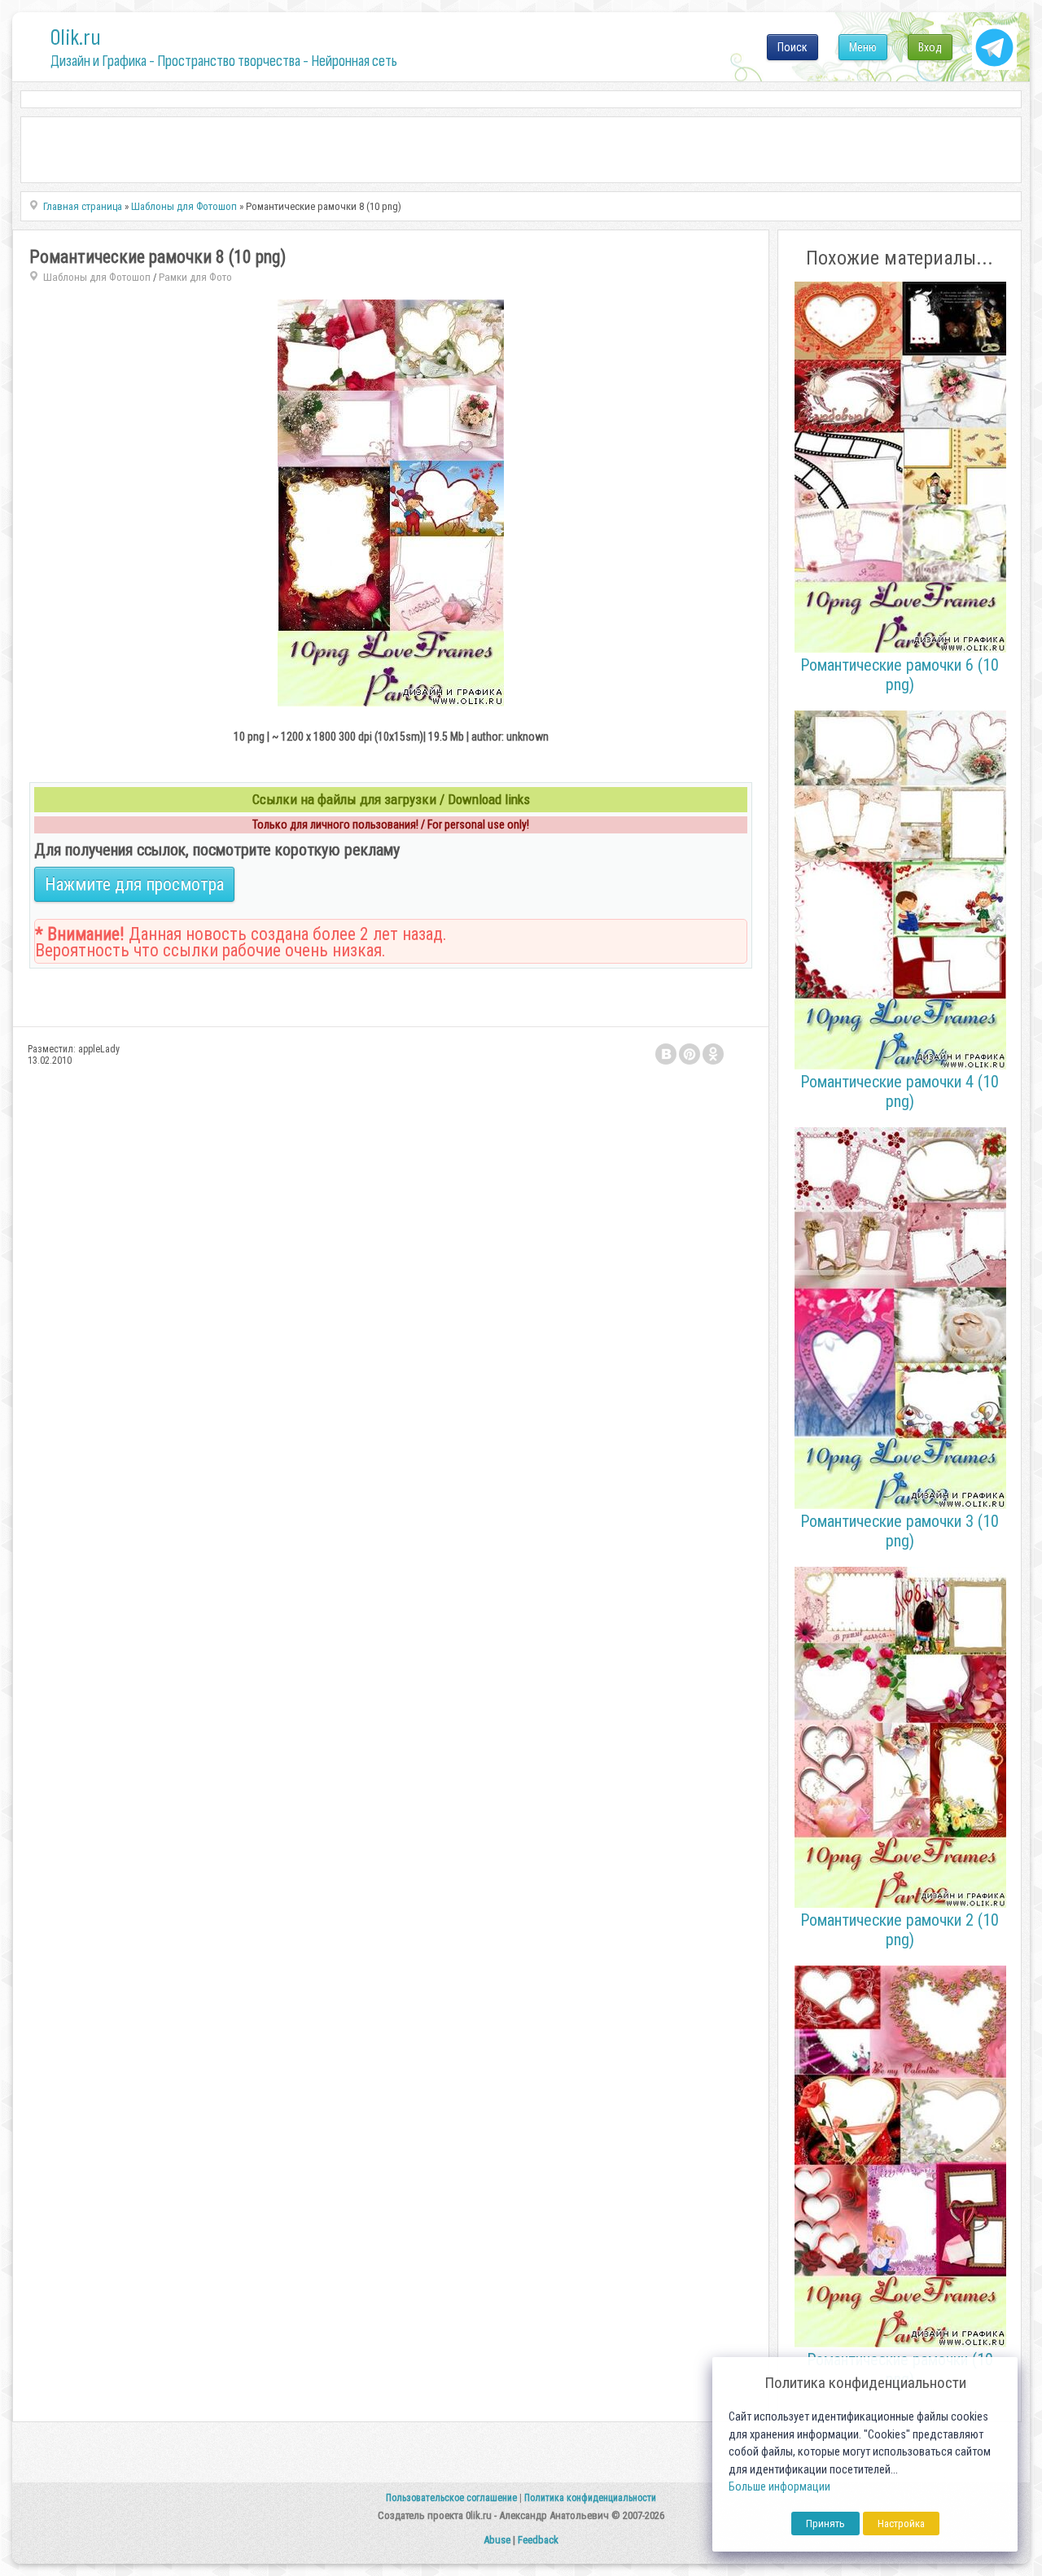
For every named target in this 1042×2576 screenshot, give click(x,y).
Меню (863, 47)
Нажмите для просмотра (134, 884)
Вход (930, 47)
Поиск (792, 47)
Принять (825, 2524)
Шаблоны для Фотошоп (97, 277)
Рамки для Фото (195, 277)
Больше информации (779, 2487)
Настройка (901, 2524)
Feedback (538, 2540)
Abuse (497, 2540)
